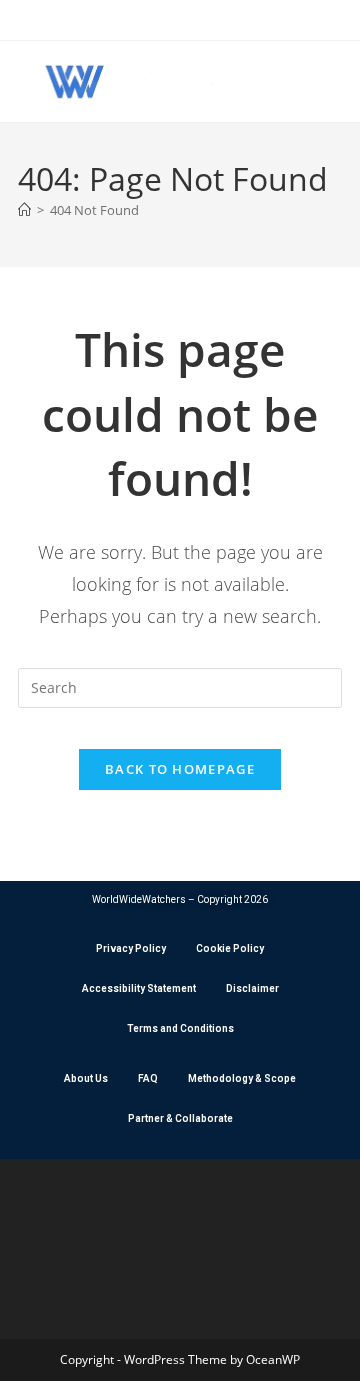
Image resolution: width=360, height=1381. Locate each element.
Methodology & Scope (242, 1078)
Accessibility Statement (139, 988)
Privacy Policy (131, 948)
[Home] (24, 210)
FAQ (148, 1078)
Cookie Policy (230, 948)
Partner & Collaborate (180, 1118)
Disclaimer (252, 988)
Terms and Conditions (180, 1028)
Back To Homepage (180, 769)
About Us (86, 1078)
